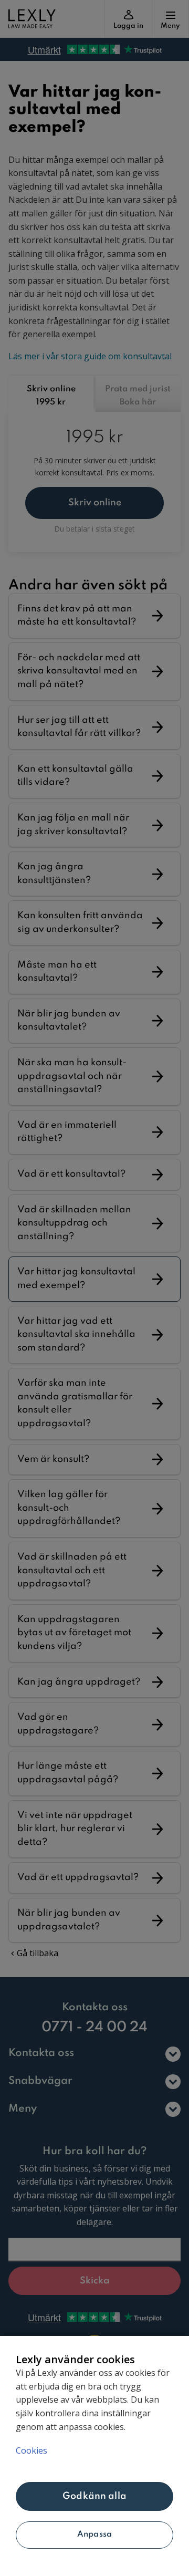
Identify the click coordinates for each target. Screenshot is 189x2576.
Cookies (31, 2450)
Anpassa (94, 2535)
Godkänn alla (94, 2496)
